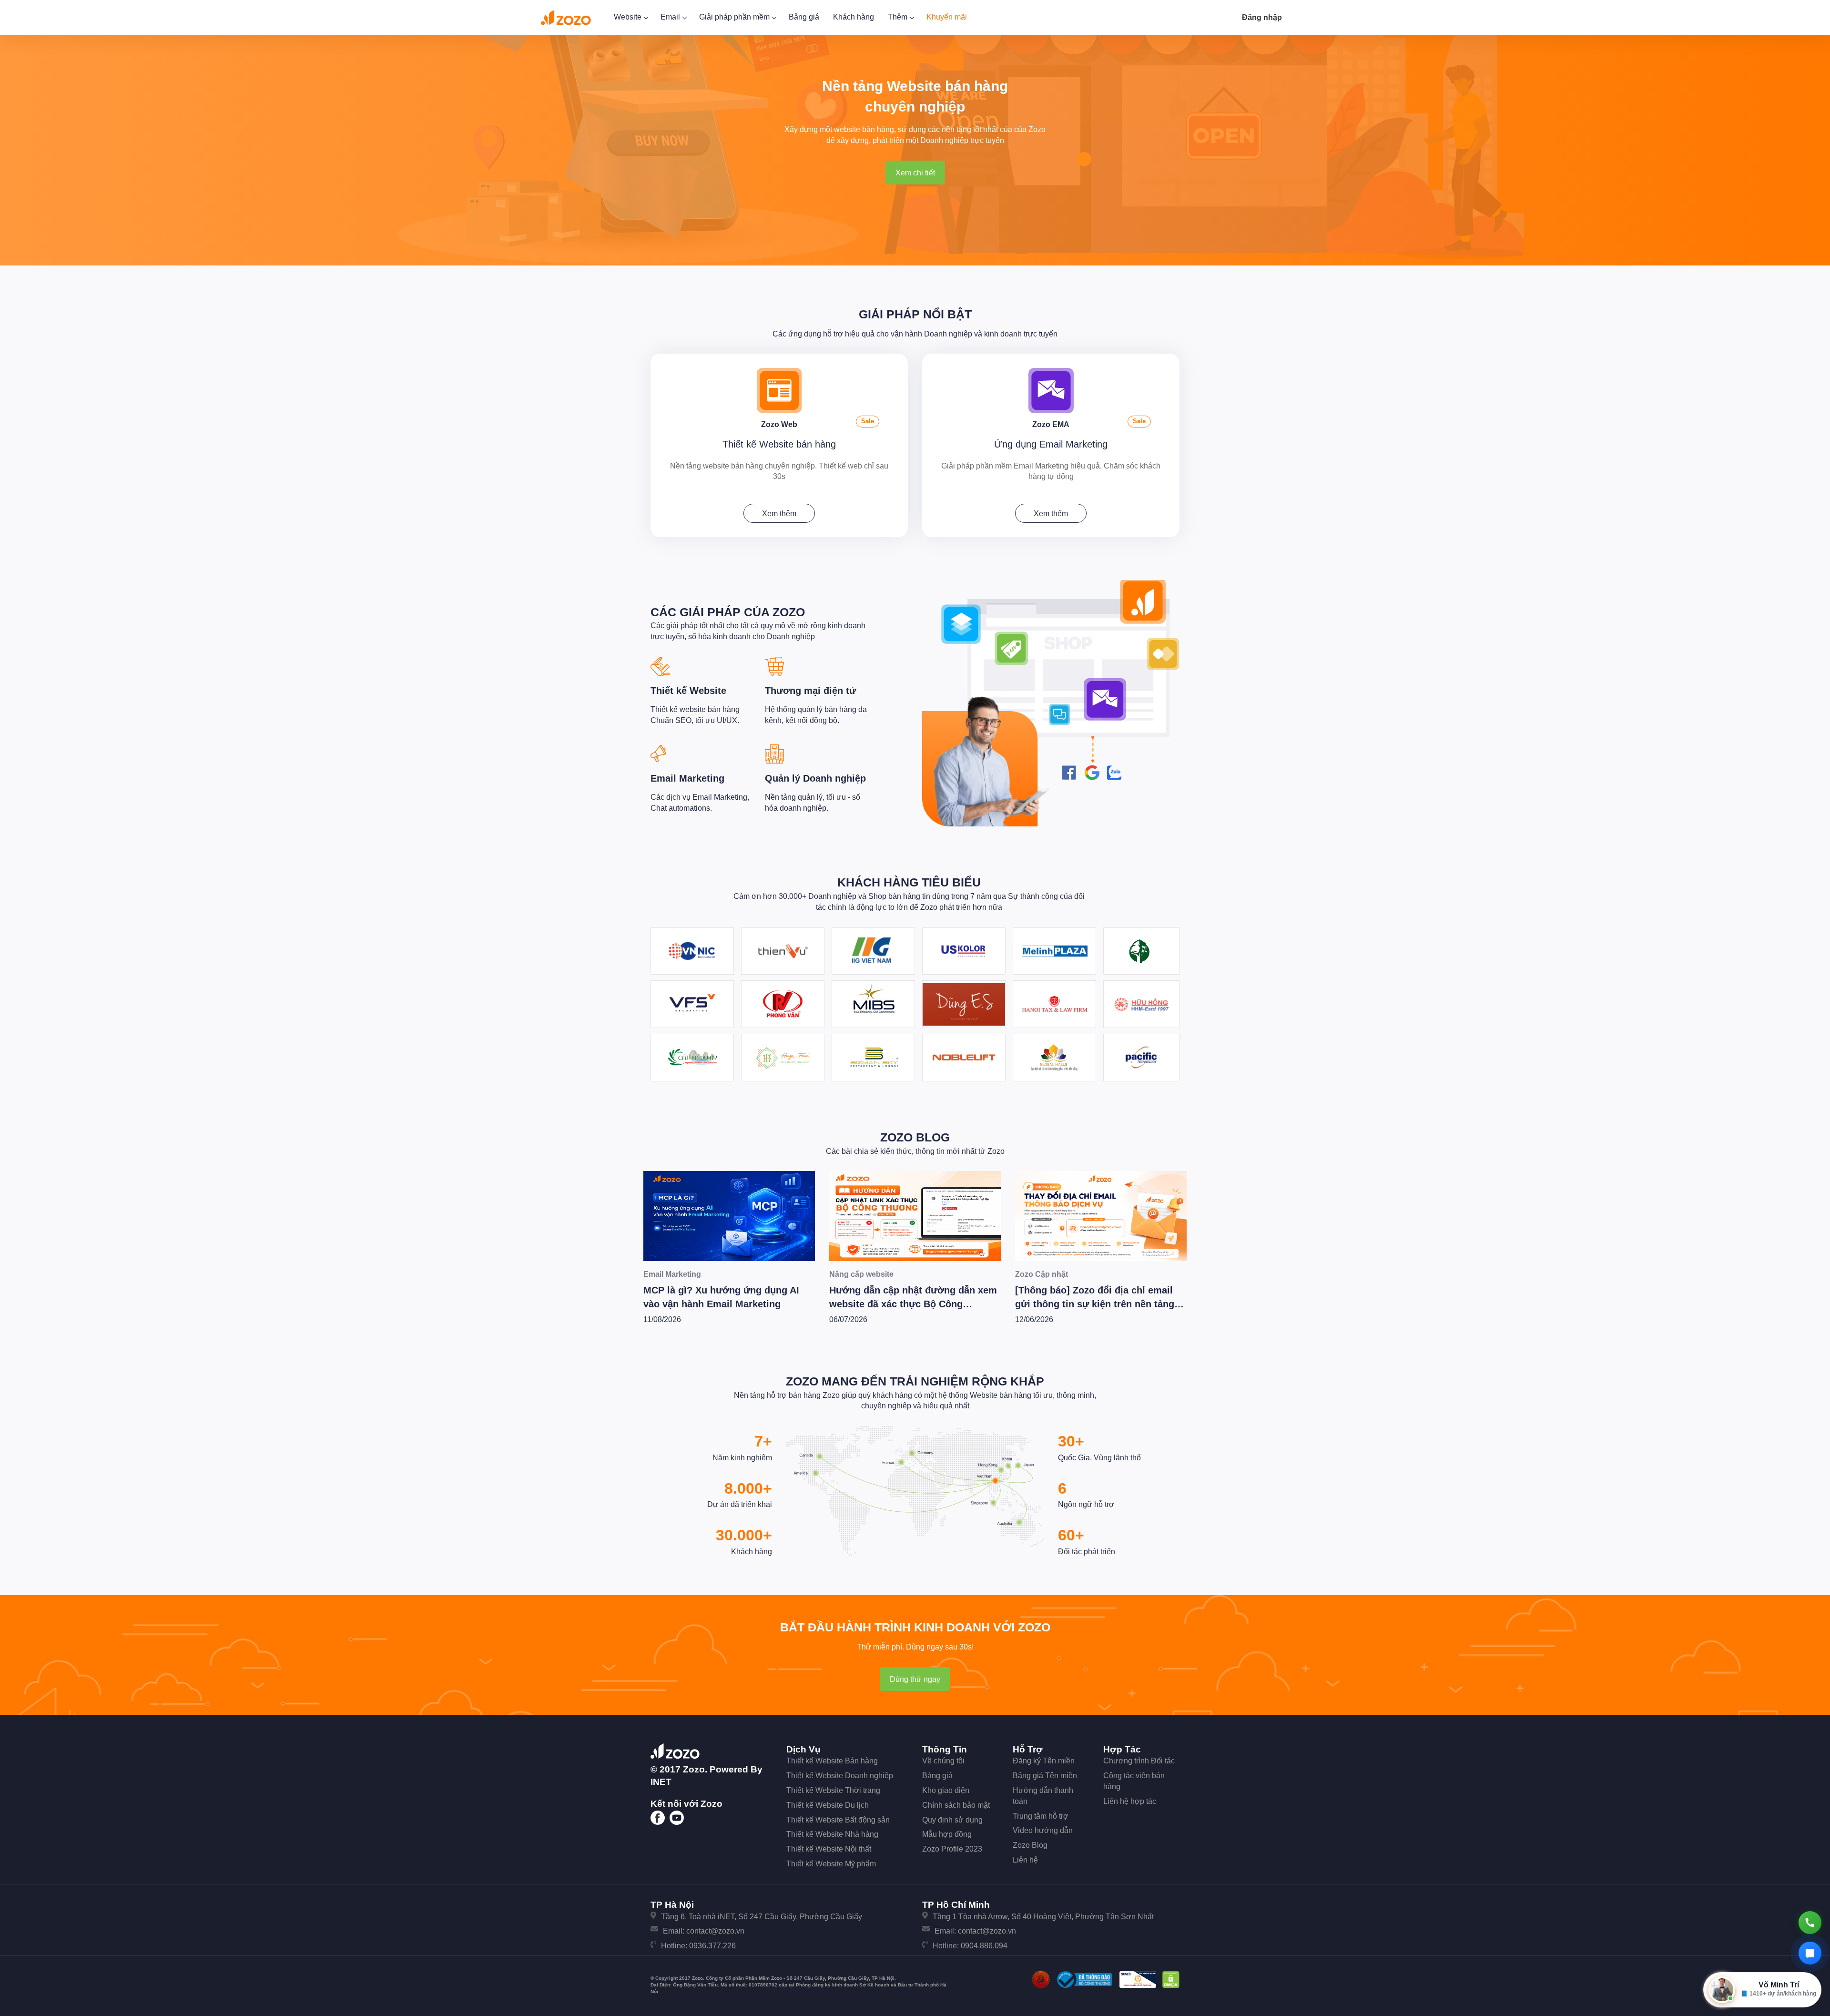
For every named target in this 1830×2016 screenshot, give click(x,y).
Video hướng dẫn (1043, 1830)
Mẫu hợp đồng (947, 1834)
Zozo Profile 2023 (952, 1849)
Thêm (899, 17)
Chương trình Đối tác (1139, 1761)
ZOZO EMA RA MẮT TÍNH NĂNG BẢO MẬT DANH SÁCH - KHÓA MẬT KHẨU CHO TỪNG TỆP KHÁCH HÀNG (1099, 1214)
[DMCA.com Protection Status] (1171, 1979)
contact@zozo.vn (715, 1931)
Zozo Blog (915, 1137)
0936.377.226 (712, 1946)
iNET (661, 1782)
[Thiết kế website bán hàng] (779, 390)
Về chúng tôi (943, 1761)
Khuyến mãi (947, 17)
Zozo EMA (1051, 424)
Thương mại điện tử (810, 691)
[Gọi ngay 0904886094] (1810, 1923)
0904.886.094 (984, 1946)
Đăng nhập (1262, 17)
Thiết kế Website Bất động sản (838, 1820)
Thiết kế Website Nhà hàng (832, 1834)
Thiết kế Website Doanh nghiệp (840, 1776)
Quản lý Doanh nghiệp (815, 778)
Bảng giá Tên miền (1045, 1776)
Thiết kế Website (688, 691)
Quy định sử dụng (952, 1820)
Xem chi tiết (915, 173)
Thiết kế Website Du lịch (828, 1805)
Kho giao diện (946, 1790)
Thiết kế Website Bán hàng (832, 1761)
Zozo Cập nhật (856, 1274)
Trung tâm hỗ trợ (1041, 1816)
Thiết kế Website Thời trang (833, 1790)
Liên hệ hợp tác (1130, 1801)
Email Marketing (687, 778)
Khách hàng (854, 17)
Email (671, 17)
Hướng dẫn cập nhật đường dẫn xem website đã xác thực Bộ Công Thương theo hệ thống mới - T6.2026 (727, 1304)
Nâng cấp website (676, 1274)
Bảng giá (804, 17)
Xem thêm (779, 514)
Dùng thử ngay (915, 1679)
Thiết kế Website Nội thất (829, 1849)
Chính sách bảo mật (956, 1805)
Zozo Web (779, 424)
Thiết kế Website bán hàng (779, 444)
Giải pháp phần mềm (735, 17)
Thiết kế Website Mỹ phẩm (831, 1864)
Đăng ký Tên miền (1044, 1761)
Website (629, 17)
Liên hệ (1025, 1860)
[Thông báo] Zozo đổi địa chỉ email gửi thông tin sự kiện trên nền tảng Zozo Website (909, 1304)
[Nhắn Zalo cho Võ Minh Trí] (1810, 1953)
